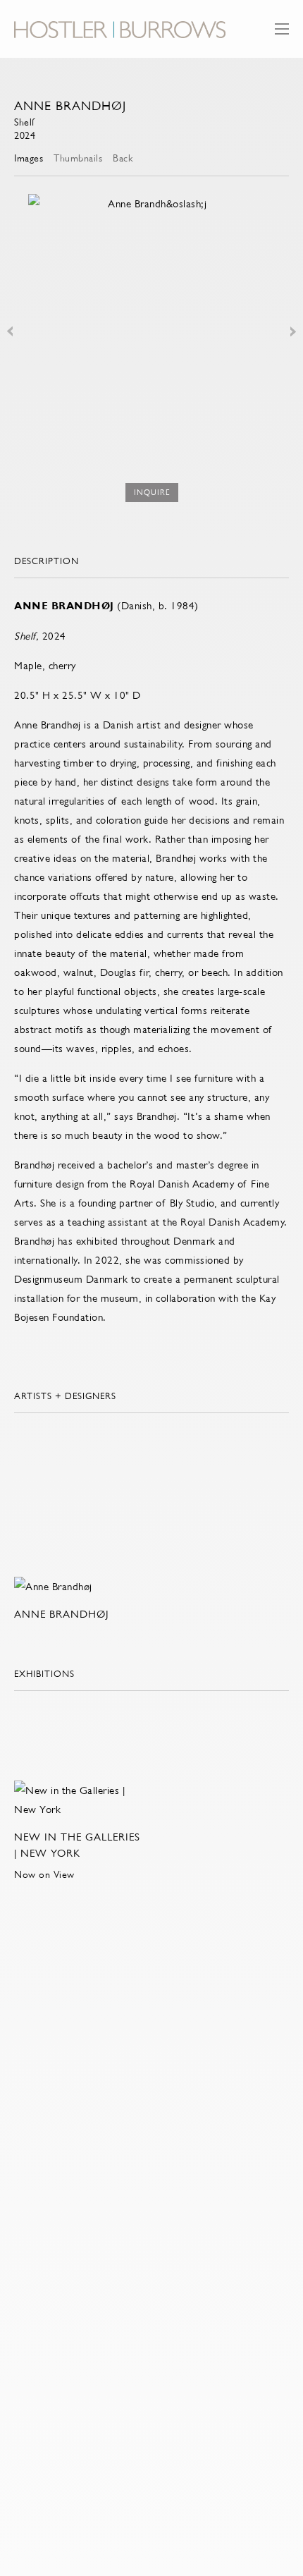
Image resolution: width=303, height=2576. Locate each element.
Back (123, 158)
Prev (10, 331)
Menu (282, 36)
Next (293, 331)
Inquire (152, 493)
